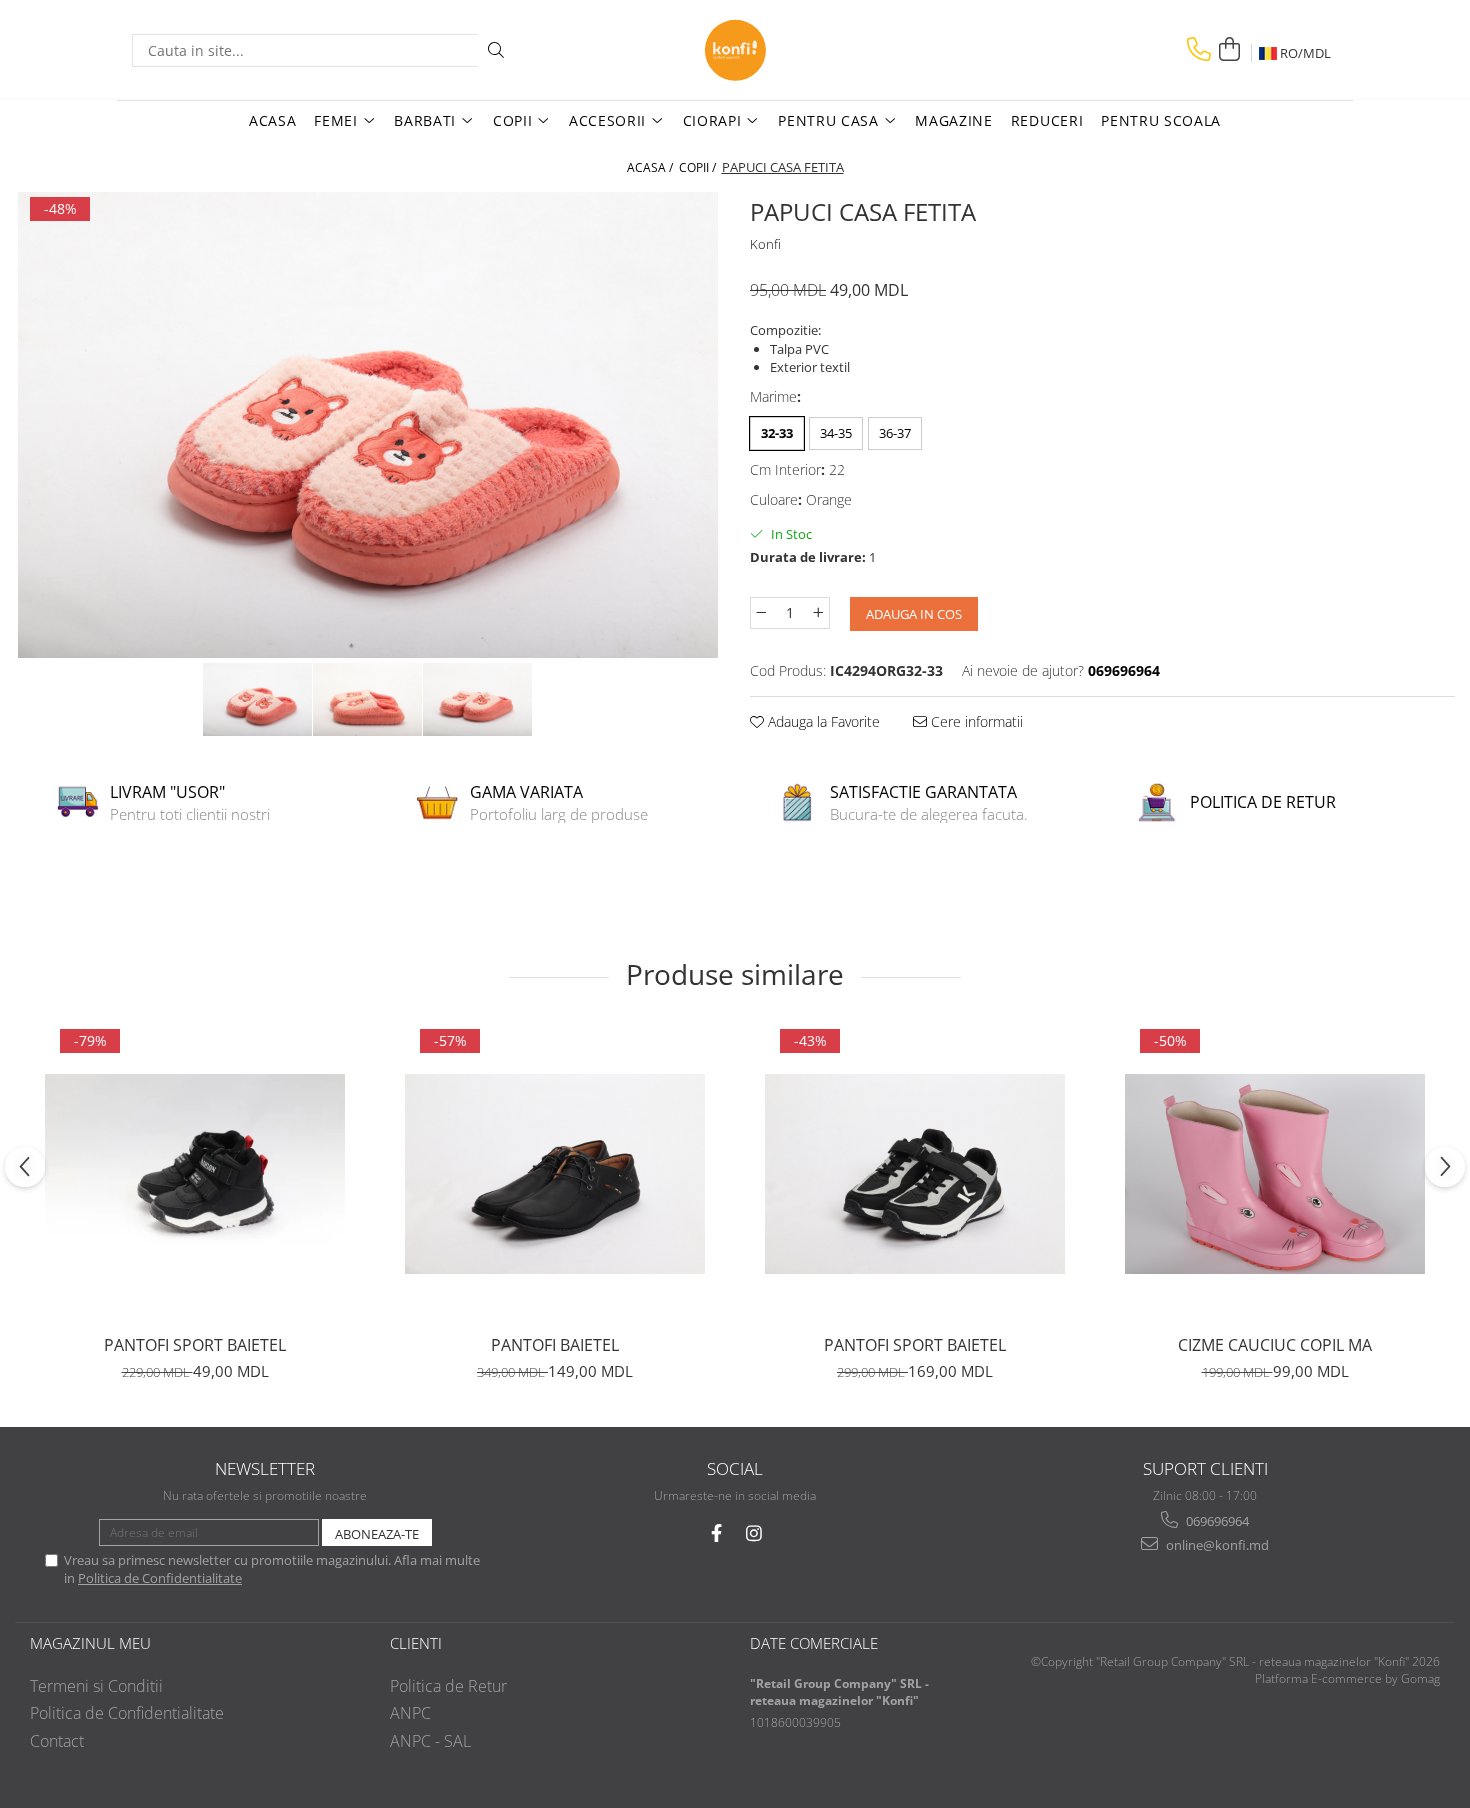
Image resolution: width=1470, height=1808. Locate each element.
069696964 (1216, 1521)
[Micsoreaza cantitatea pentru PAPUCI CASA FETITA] (761, 613)
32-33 (777, 433)
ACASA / (651, 167)
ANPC (410, 1713)
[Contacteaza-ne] (1199, 49)
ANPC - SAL (430, 1741)
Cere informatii (975, 721)
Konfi (765, 244)
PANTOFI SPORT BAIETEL (195, 1345)
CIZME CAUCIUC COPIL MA (1275, 1345)
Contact (57, 1741)
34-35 (836, 433)
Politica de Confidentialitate (160, 1578)
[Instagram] (754, 1533)
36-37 (895, 433)
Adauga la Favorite (822, 721)
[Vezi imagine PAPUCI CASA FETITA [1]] (368, 699)
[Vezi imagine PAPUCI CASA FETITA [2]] (478, 699)
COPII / (699, 167)
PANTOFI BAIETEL (555, 1345)
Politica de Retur (448, 1686)
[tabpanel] (367, 425)
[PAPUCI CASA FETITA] (367, 425)
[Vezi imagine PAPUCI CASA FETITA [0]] (258, 699)
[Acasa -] (735, 50)
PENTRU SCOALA (1161, 120)
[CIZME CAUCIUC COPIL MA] (1275, 1174)
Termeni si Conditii (96, 1686)
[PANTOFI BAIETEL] (555, 1174)
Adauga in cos (914, 614)
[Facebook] (716, 1533)
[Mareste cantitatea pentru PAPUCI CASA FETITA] (819, 613)
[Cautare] (496, 50)
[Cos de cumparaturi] (1229, 49)
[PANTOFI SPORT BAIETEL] (195, 1174)
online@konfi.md (1216, 1545)
